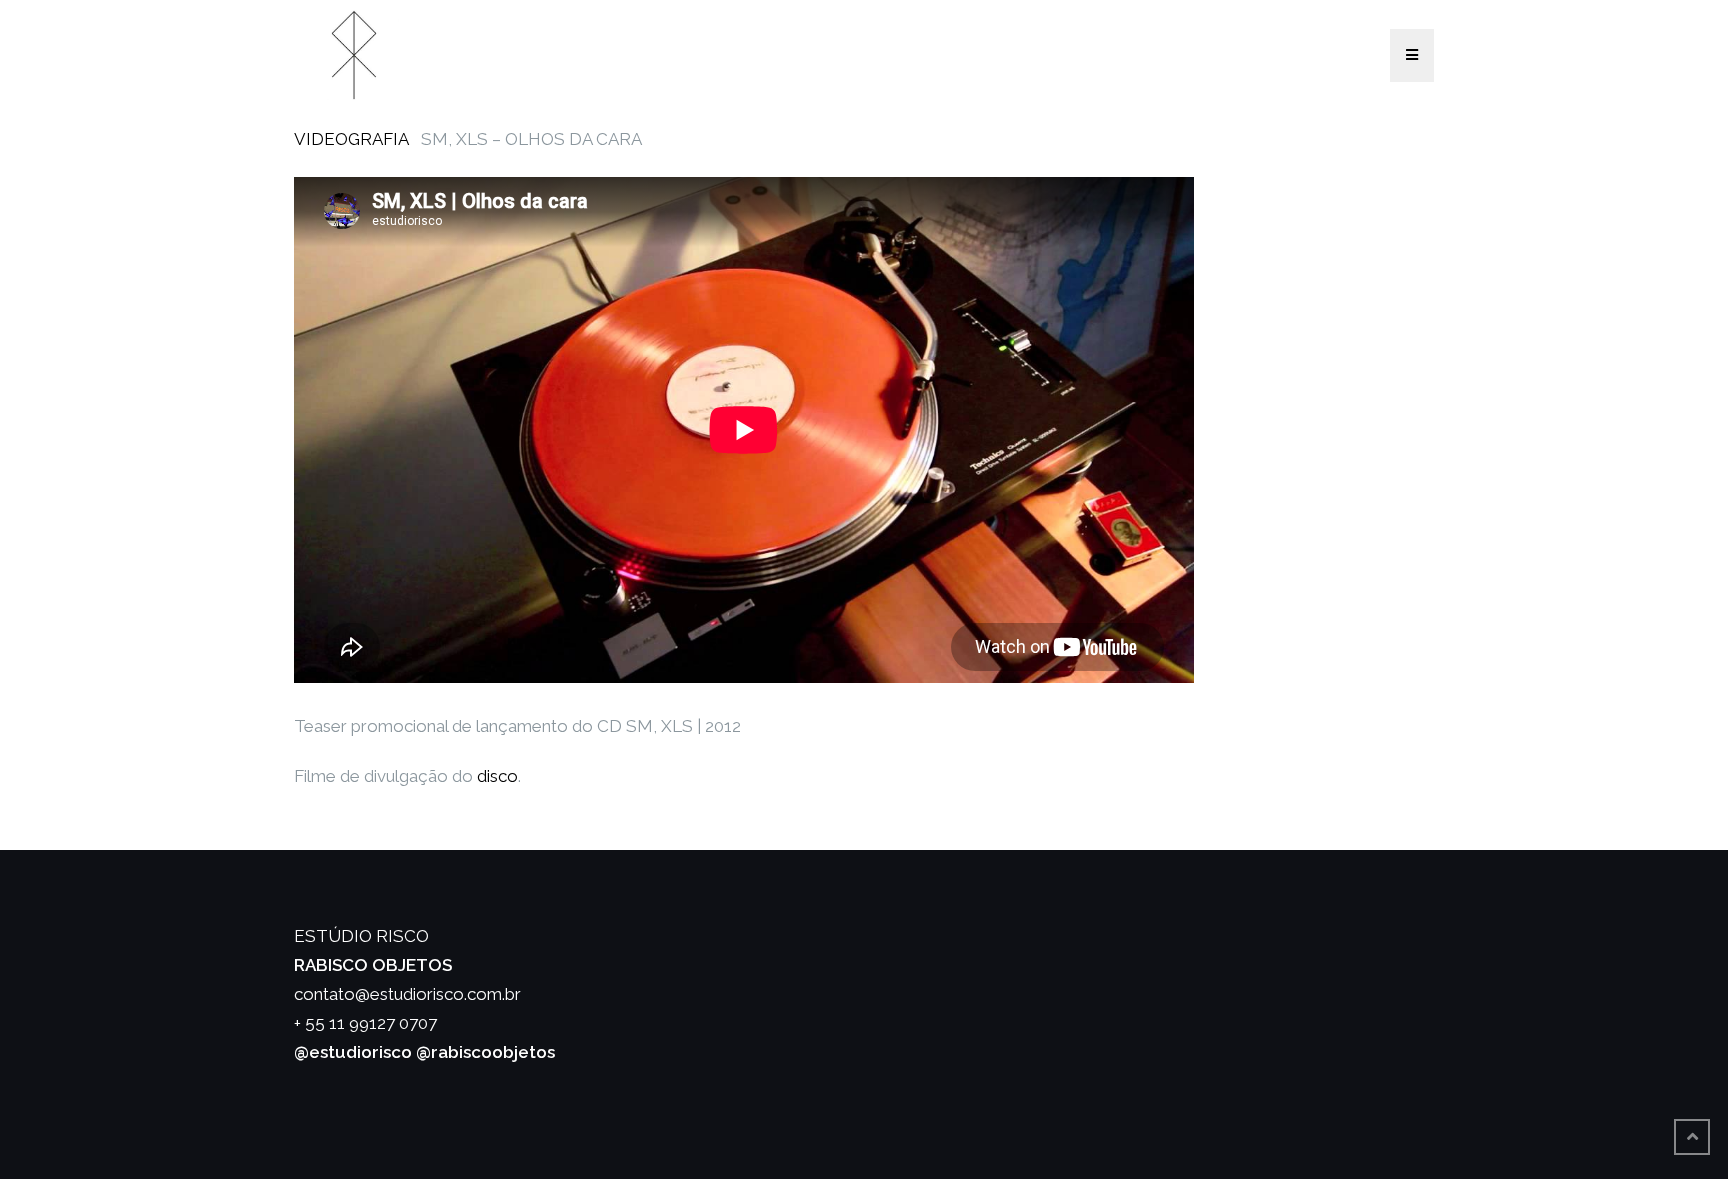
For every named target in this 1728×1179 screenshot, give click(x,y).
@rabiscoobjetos (485, 1052)
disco (497, 776)
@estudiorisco (353, 1052)
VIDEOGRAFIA (351, 139)
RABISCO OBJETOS (373, 965)
